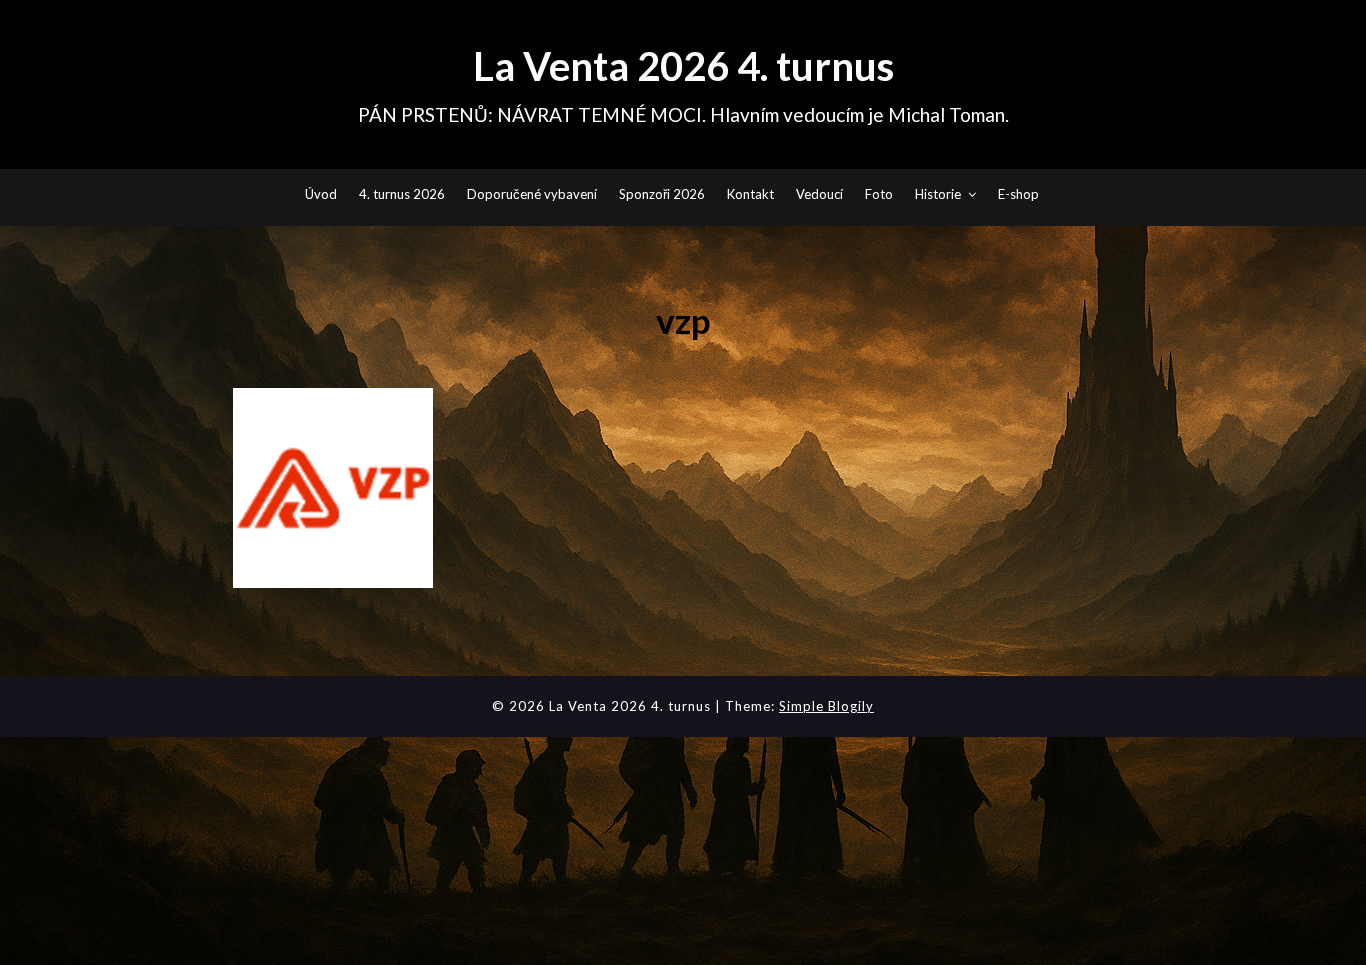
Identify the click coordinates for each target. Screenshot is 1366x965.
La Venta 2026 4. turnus (683, 66)
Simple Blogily (826, 706)
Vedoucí (819, 194)
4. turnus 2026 (402, 194)
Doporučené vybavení (532, 194)
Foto (879, 194)
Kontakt (750, 194)
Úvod (321, 194)
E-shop (1018, 194)
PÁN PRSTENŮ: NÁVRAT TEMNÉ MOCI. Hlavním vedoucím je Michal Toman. (683, 114)
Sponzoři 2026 (662, 194)
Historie (938, 194)
